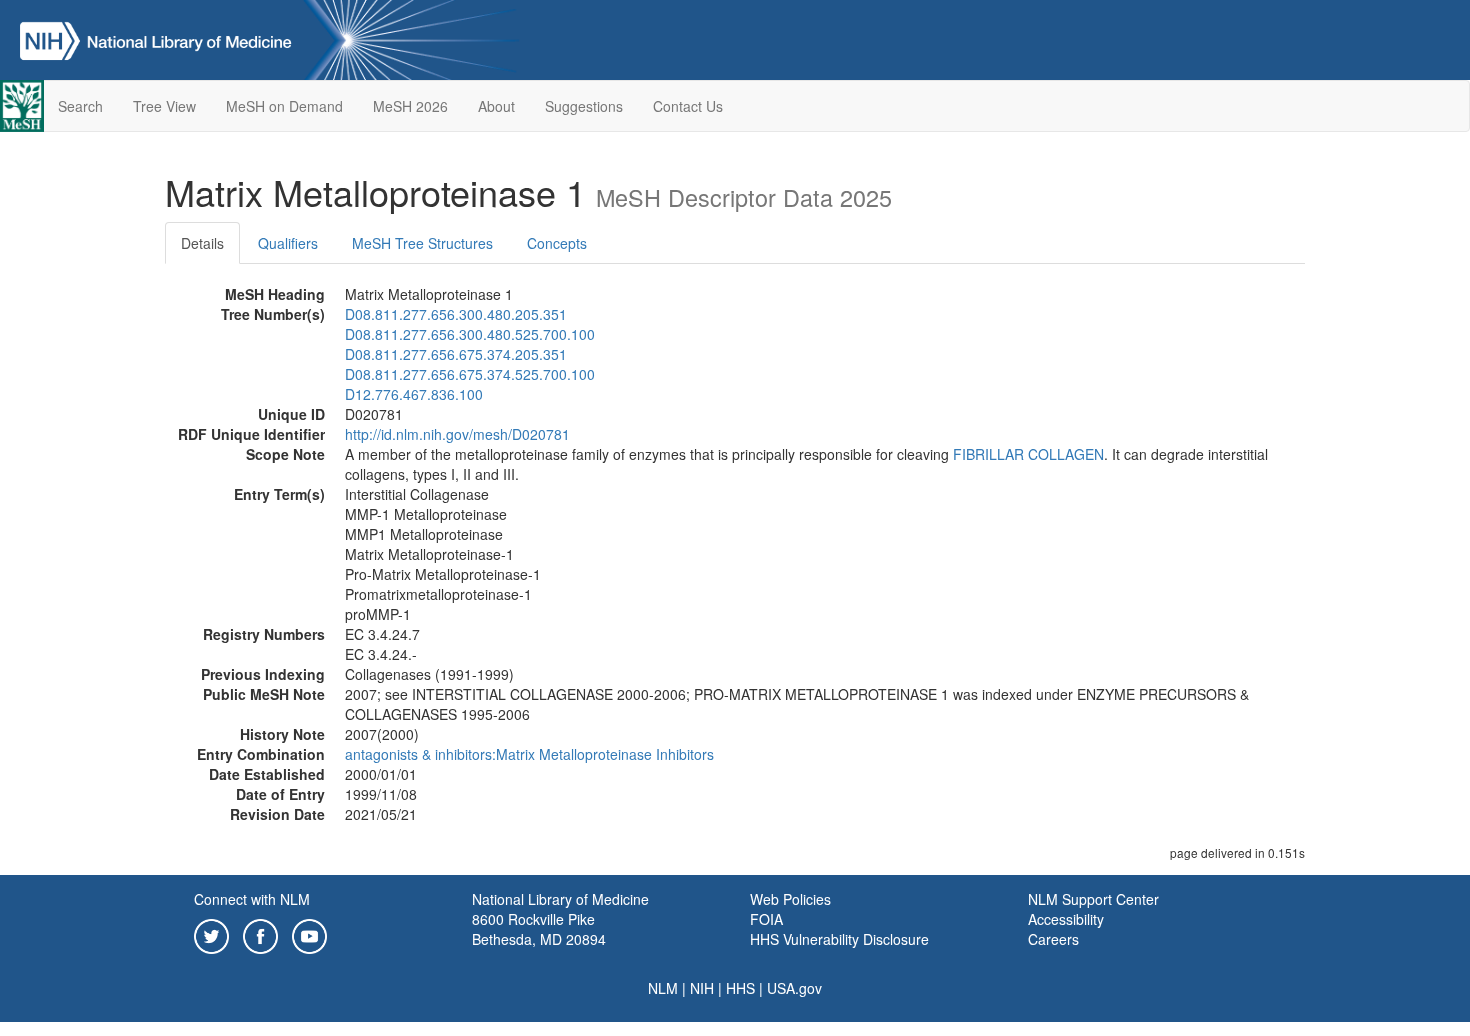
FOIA (766, 919)
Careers (1053, 939)
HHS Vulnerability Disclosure (839, 939)
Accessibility (1066, 919)
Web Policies (790, 899)
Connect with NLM (252, 899)
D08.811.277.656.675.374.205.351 (456, 354)
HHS (740, 988)
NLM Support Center (1093, 899)
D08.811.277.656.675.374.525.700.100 (470, 374)
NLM (663, 988)
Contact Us (688, 106)
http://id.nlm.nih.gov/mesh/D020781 (457, 434)
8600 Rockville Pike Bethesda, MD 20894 (539, 929)
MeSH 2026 (410, 106)
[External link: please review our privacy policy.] (211, 934)
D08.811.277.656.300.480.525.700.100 (470, 334)
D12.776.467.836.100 (414, 394)
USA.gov (794, 988)
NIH (702, 988)
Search (80, 106)
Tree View (164, 106)
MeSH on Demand (284, 106)
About (496, 106)
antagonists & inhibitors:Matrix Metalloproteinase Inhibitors (529, 754)
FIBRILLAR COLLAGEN (1028, 454)
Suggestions (584, 106)
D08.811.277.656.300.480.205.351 (456, 314)
